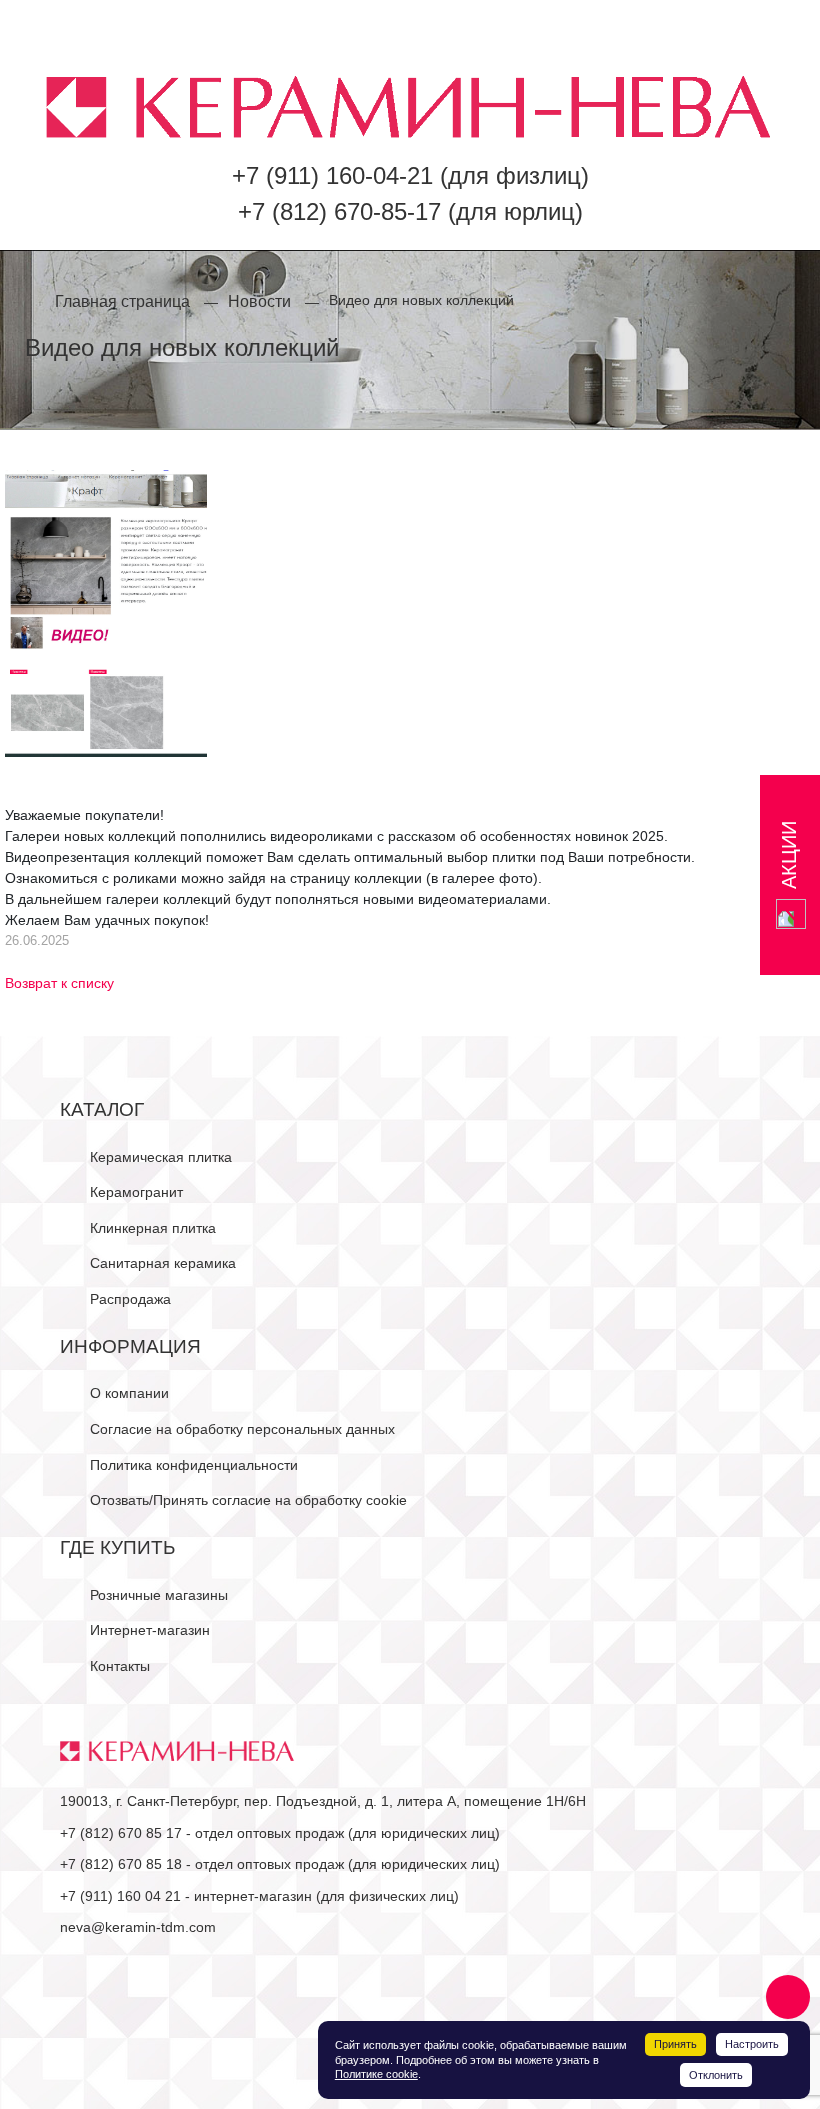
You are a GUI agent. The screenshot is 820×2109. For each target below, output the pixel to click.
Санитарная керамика (163, 1263)
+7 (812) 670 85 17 (121, 1833)
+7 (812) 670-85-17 (339, 211)
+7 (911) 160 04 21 (120, 1896)
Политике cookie (376, 2074)
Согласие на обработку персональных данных (242, 1429)
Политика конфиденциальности (194, 1465)
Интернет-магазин (150, 1630)
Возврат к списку (59, 983)
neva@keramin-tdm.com (138, 1927)
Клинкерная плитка (153, 1228)
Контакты (120, 1666)
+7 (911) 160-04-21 (332, 175)
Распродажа (130, 1299)
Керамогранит (136, 1192)
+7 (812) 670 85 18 (121, 1864)
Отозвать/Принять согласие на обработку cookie (248, 1500)
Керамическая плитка (161, 1157)
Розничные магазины (159, 1595)
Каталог (102, 1109)
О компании (129, 1393)
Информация (130, 1346)
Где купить (117, 1547)
